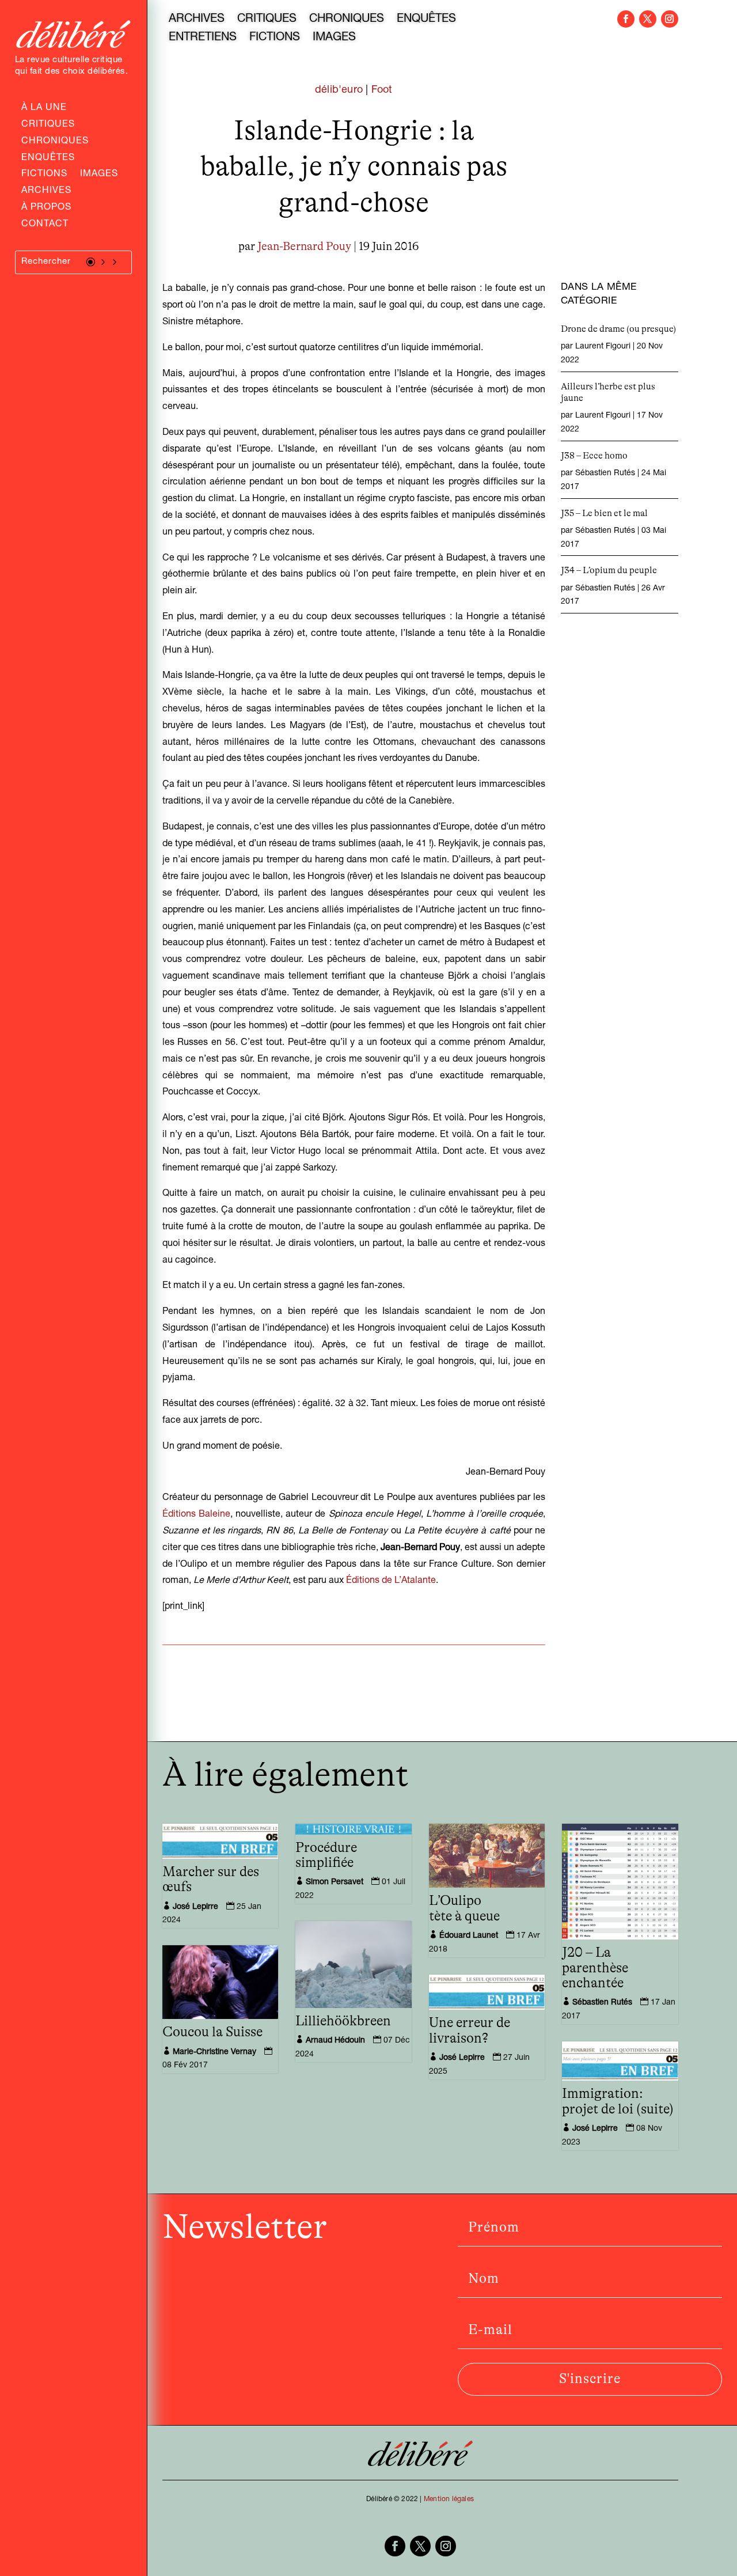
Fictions (44, 175)
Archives (46, 192)
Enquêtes (48, 159)
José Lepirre (195, 1907)
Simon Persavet (335, 1882)
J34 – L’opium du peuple (609, 570)
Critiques (48, 126)
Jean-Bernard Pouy (304, 247)
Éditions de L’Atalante (391, 1581)
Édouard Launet (469, 1936)
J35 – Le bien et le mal (604, 513)
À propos (46, 209)
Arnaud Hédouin (335, 2041)
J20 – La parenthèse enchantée (595, 1968)
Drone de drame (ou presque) (618, 329)
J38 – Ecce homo (594, 456)
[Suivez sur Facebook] (626, 19)
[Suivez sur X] (648, 19)
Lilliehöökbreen (343, 2021)
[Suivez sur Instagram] (670, 19)
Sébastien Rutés (605, 473)
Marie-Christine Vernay (214, 2052)
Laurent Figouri (603, 347)
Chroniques (55, 142)
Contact (45, 225)
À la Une (44, 109)
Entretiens (203, 39)
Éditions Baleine (196, 1515)
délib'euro (339, 90)
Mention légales (449, 2499)
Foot (382, 90)
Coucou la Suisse (212, 2032)
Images (99, 175)
